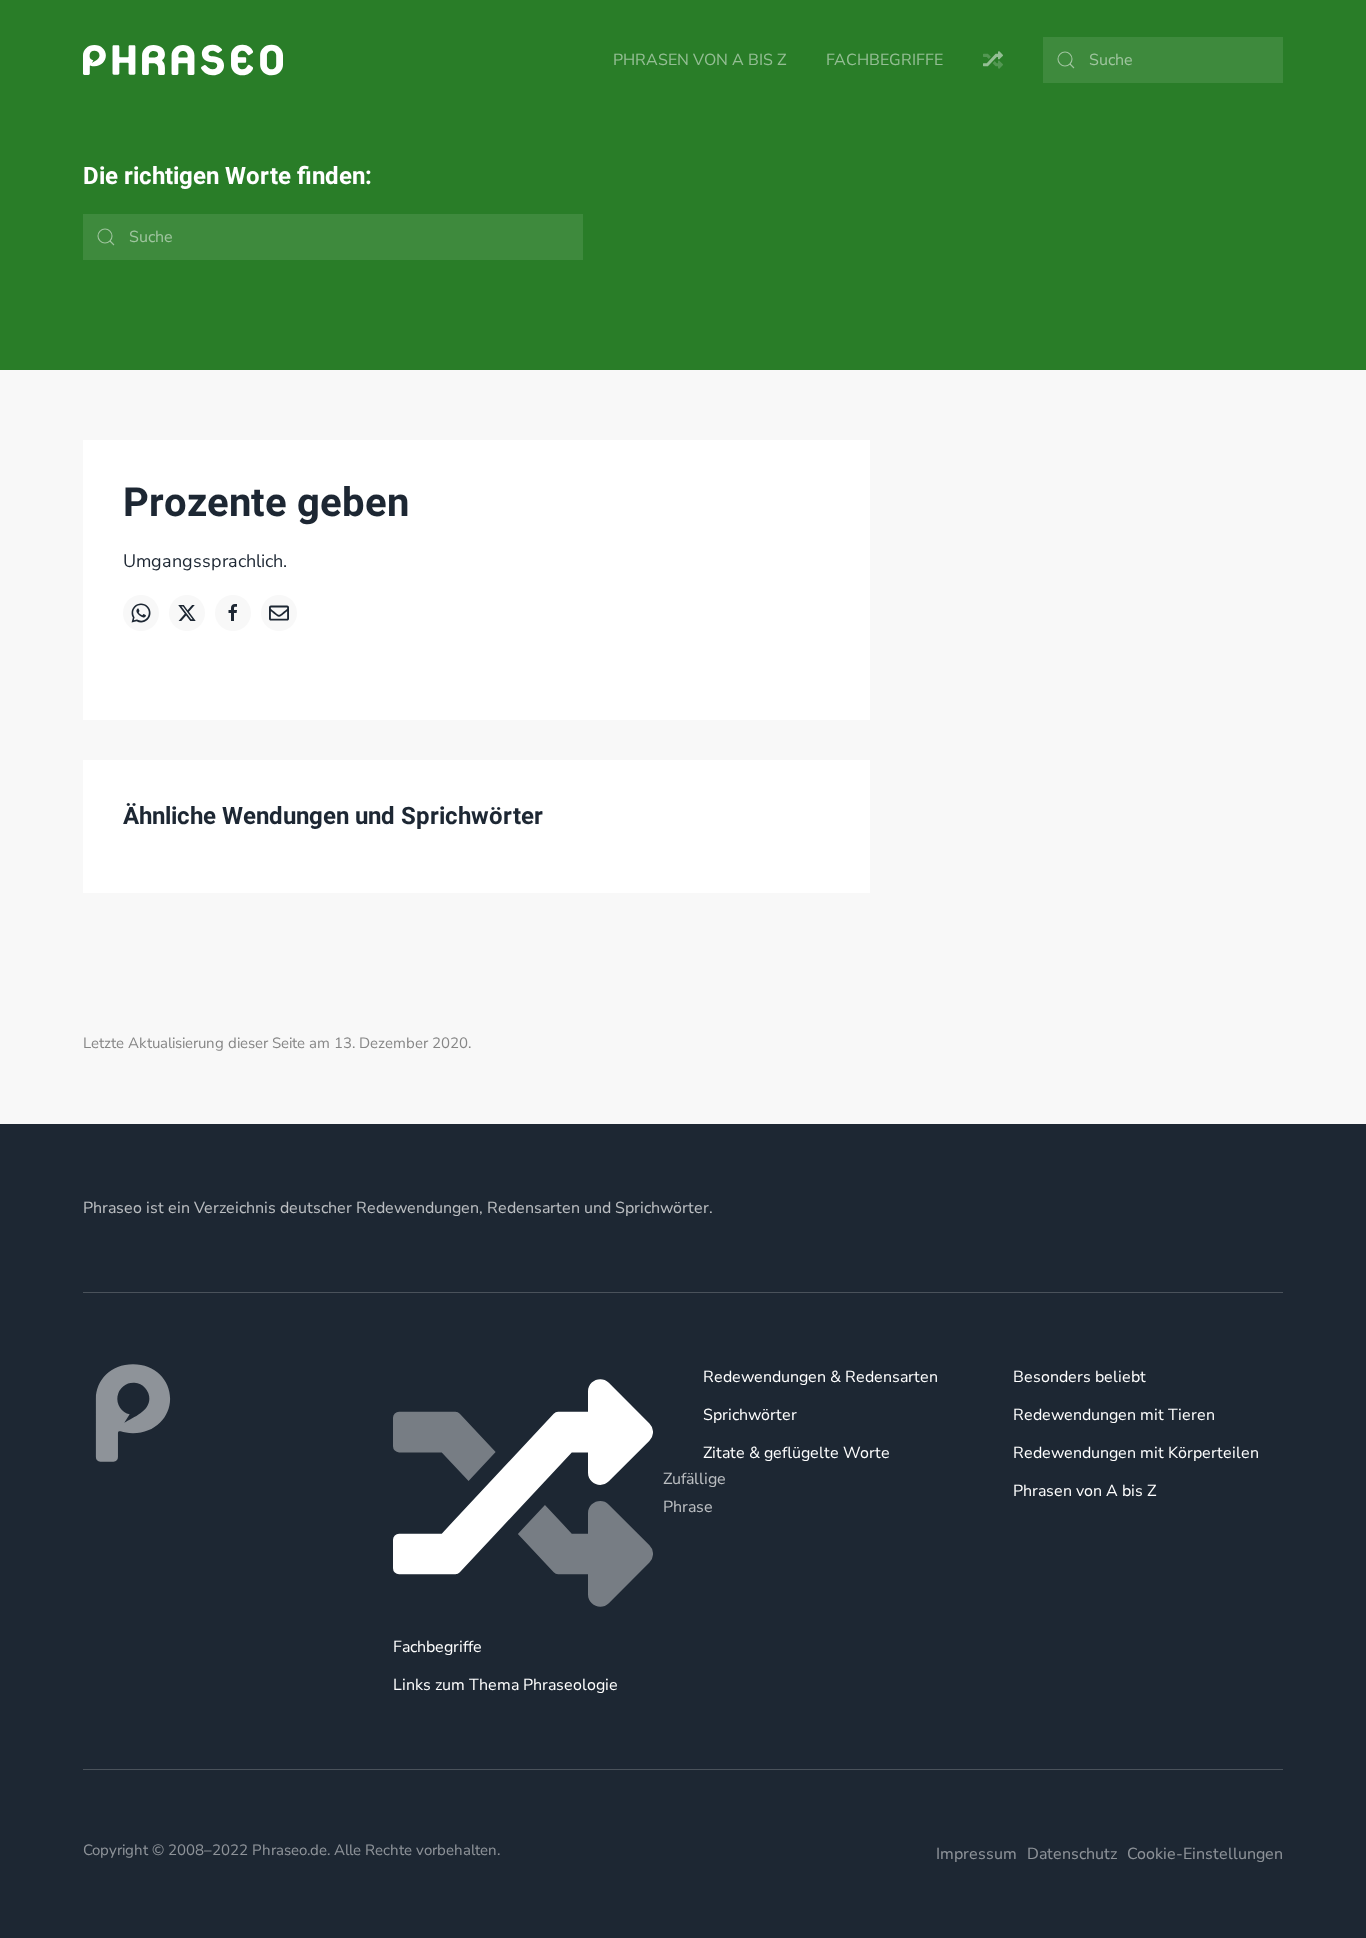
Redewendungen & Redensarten (820, 1377)
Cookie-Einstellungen (1205, 1854)
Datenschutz (1072, 1854)
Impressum (976, 1854)
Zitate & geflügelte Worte (796, 1453)
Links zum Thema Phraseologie (505, 1685)
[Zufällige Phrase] (528, 1493)
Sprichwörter (750, 1415)
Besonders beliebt (1079, 1377)
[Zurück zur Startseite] (183, 60)
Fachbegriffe (884, 60)
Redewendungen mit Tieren (1114, 1415)
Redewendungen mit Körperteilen (1136, 1453)
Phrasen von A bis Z (699, 60)
